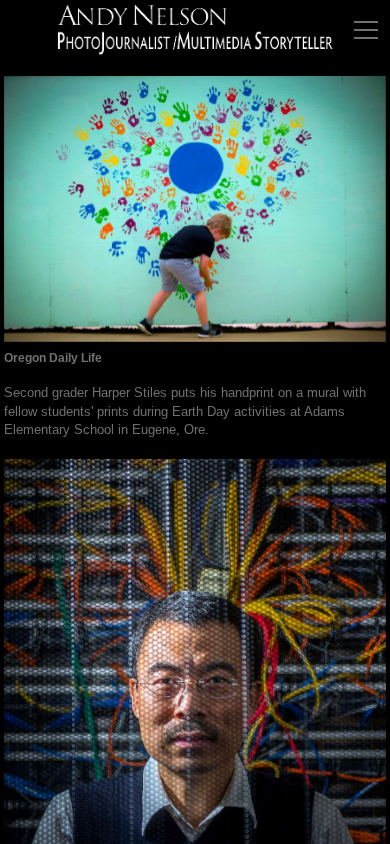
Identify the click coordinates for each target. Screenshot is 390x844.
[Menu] (366, 30)
